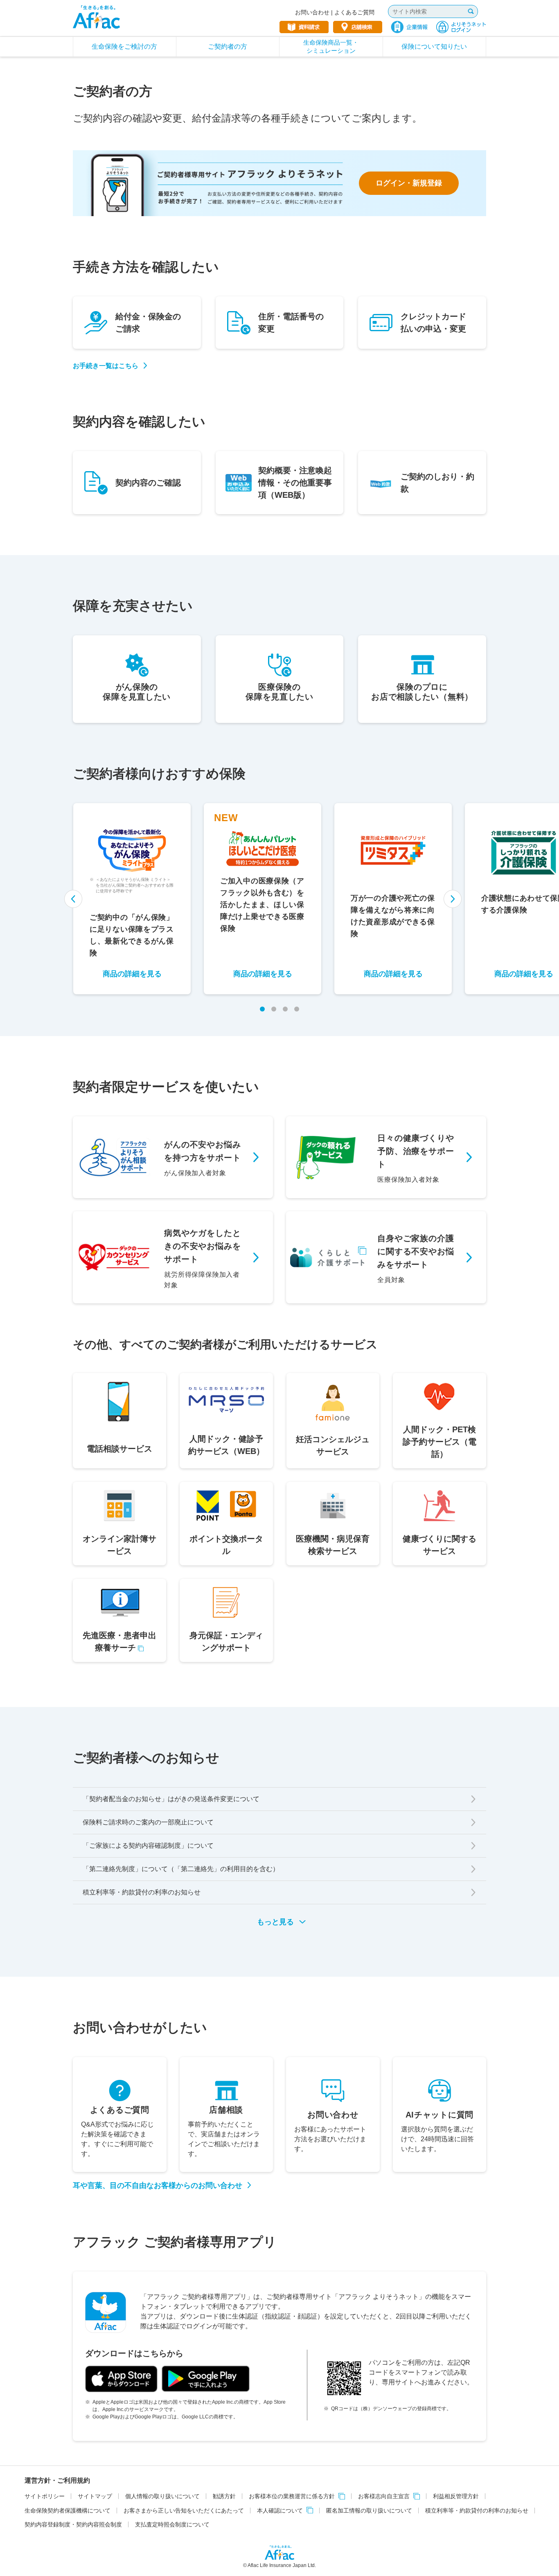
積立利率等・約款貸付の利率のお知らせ (142, 1892)
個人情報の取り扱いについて (162, 2496)
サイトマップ (95, 2496)
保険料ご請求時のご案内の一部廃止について (148, 1822)
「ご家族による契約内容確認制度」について (148, 1846)
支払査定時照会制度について (172, 2524)
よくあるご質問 (354, 12)
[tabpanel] (132, 899)
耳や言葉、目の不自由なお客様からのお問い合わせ (158, 2185)
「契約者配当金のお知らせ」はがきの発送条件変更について (171, 1799)
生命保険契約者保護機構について (68, 2511)
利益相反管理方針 (456, 2496)
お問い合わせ (312, 12)
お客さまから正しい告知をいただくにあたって (184, 2511)
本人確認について (280, 2511)
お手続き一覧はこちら (106, 366)
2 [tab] (274, 1009)
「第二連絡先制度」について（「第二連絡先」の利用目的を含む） (181, 1869)
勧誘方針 (224, 2496)
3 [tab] (285, 1009)
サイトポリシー (45, 2496)
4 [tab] (297, 1009)
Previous (74, 899)
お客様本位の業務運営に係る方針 (292, 2496)
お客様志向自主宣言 (384, 2496)
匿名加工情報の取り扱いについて (369, 2511)
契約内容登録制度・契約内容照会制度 (73, 2524)
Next (452, 899)
